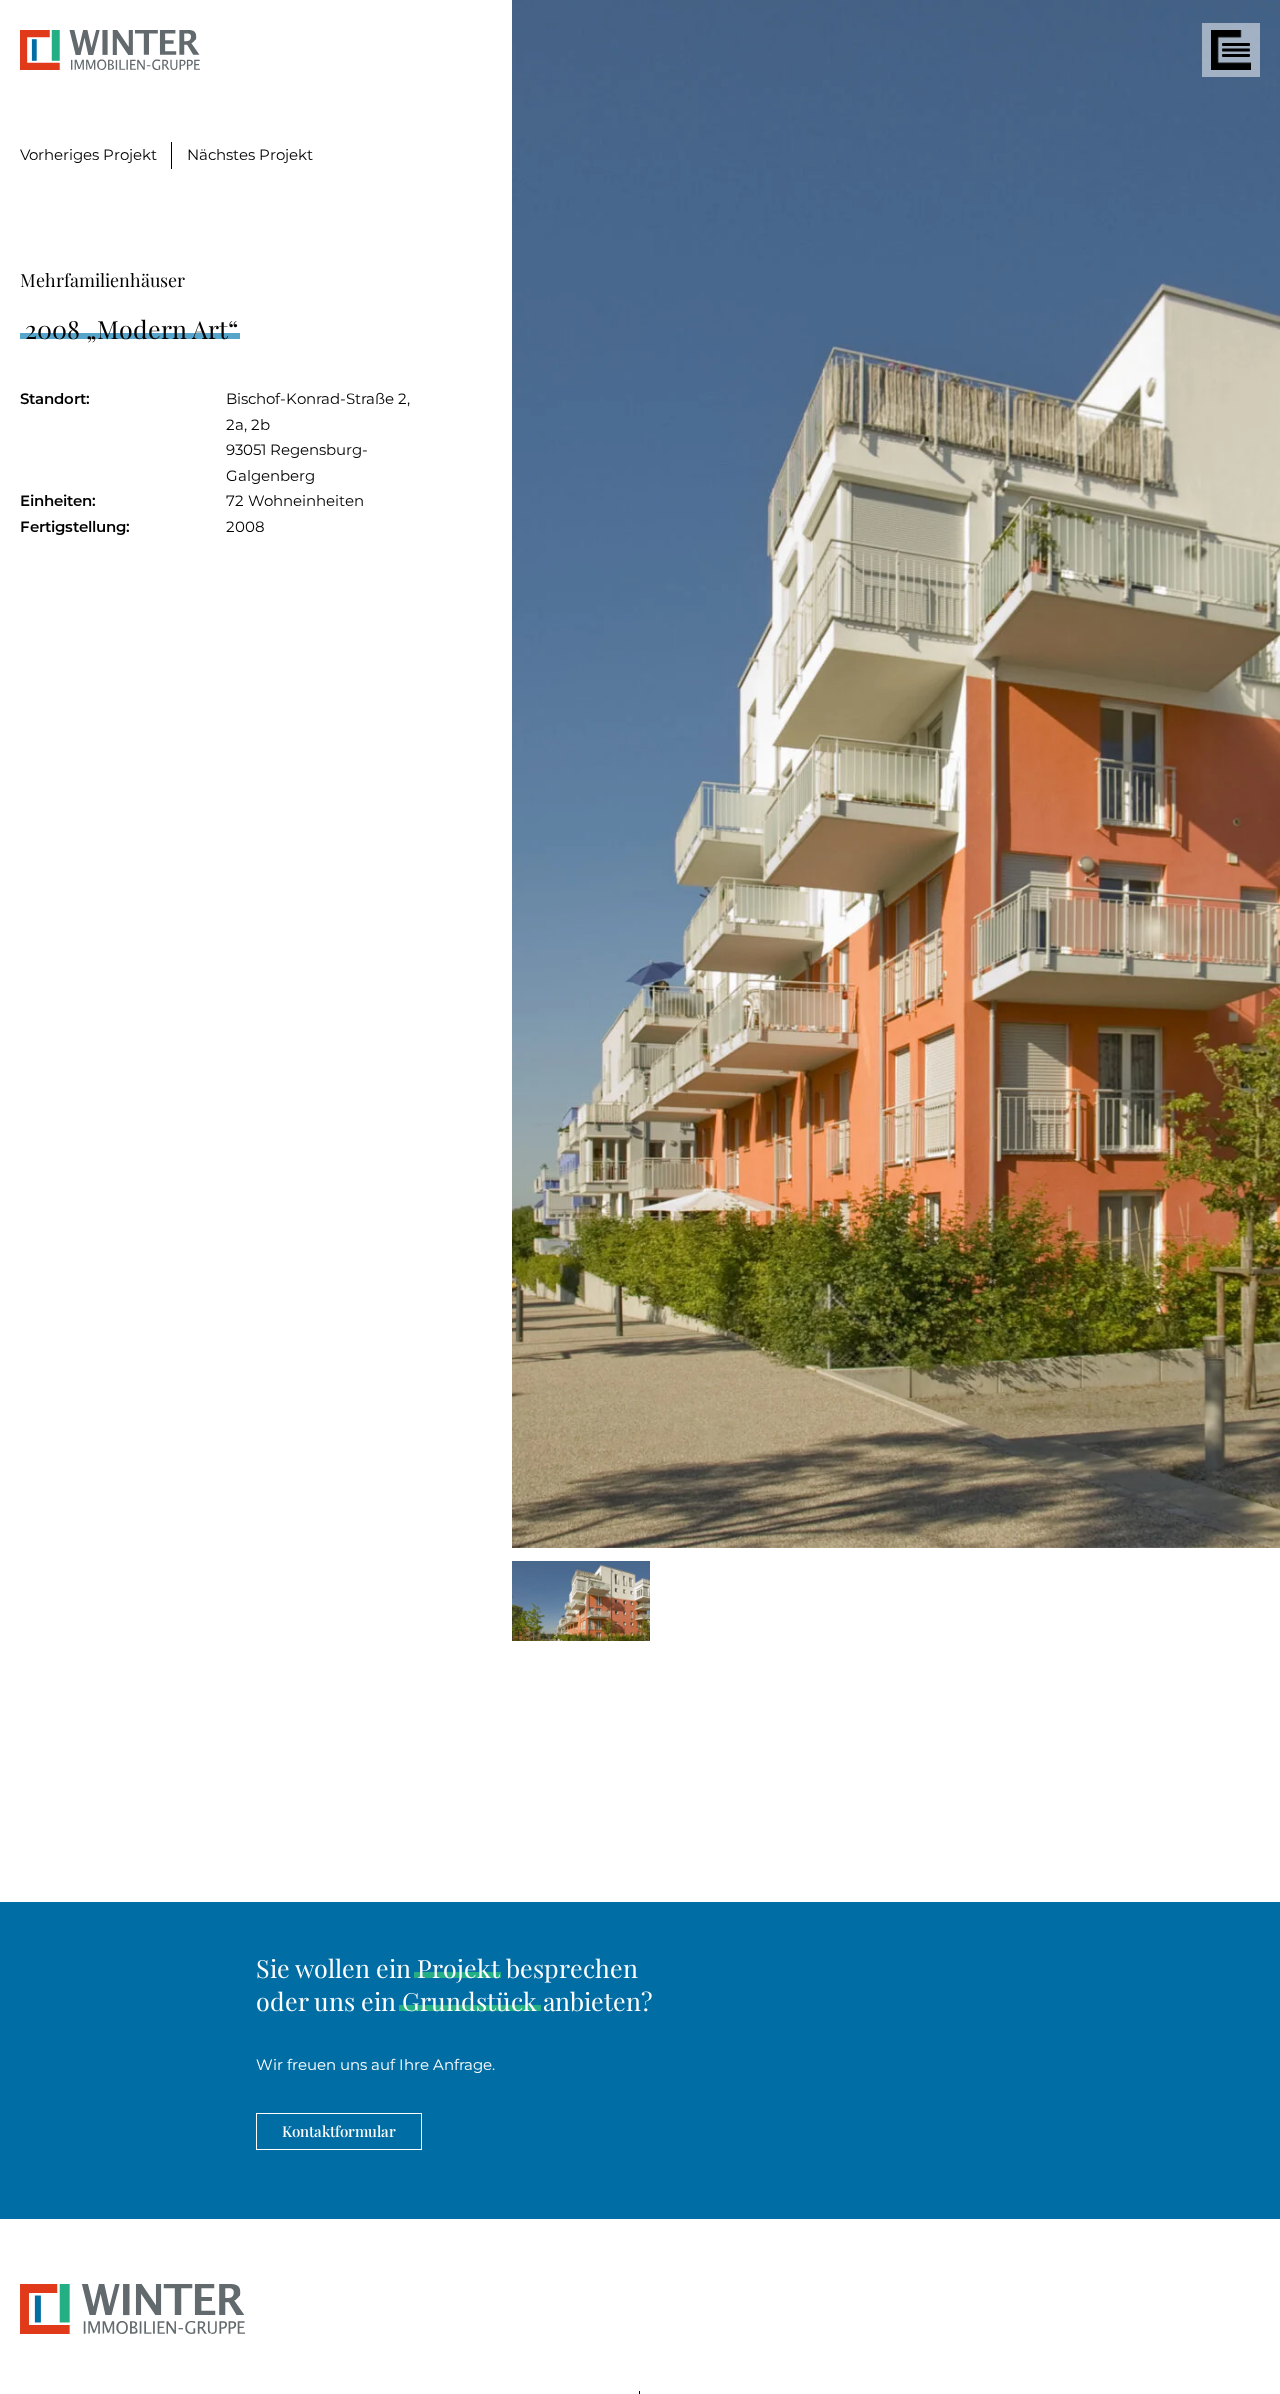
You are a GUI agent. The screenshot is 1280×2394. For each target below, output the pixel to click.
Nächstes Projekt (250, 154)
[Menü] (1231, 50)
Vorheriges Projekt (88, 154)
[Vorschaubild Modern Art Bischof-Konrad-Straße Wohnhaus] (581, 1605)
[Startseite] (110, 53)
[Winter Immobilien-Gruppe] (132, 2328)
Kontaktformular (339, 2131)
